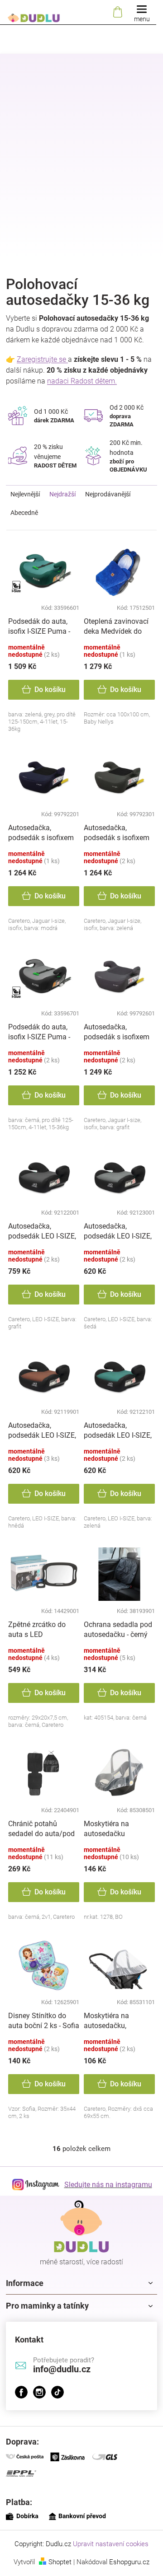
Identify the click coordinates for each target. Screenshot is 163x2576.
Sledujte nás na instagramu (108, 2185)
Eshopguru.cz (129, 2562)
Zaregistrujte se (42, 359)
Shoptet (60, 2562)
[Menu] (142, 12)
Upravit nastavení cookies (111, 2544)
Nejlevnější (25, 494)
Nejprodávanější (108, 494)
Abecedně (24, 513)
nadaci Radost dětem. (82, 381)
